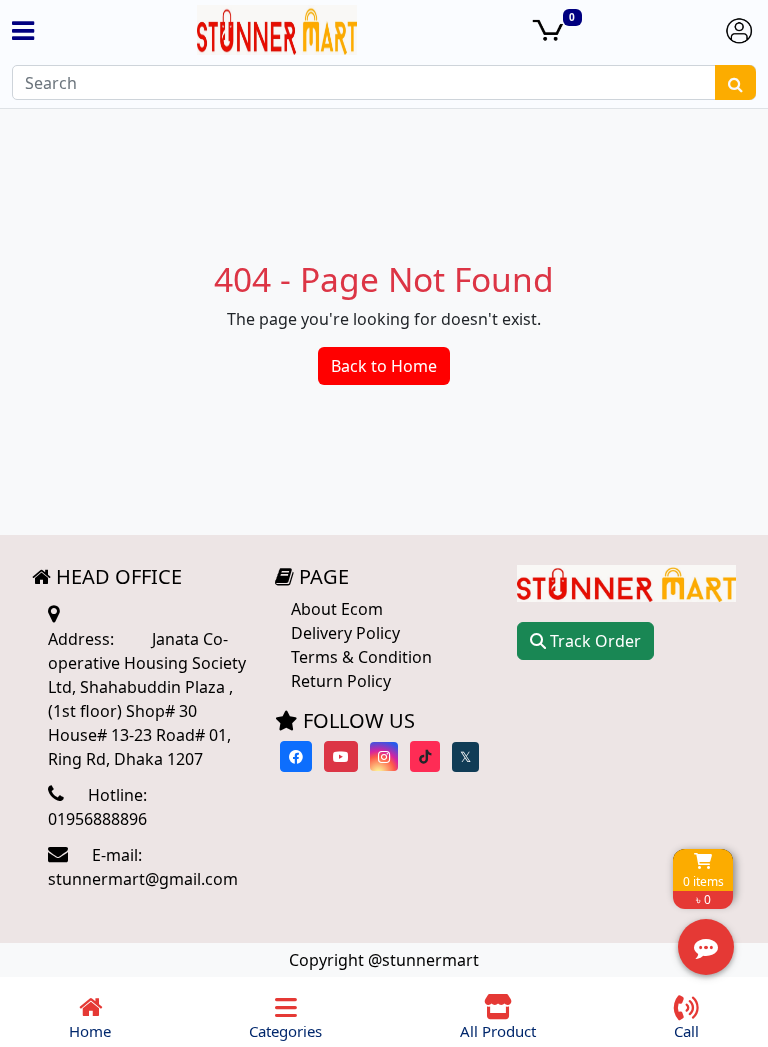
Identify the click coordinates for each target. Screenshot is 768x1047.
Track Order (593, 641)
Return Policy (341, 681)
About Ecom (337, 609)
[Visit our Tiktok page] (425, 756)
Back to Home (384, 366)
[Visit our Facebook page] (296, 756)
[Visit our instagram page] (384, 756)
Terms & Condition (361, 657)
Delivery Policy (345, 633)
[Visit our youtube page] (341, 756)
